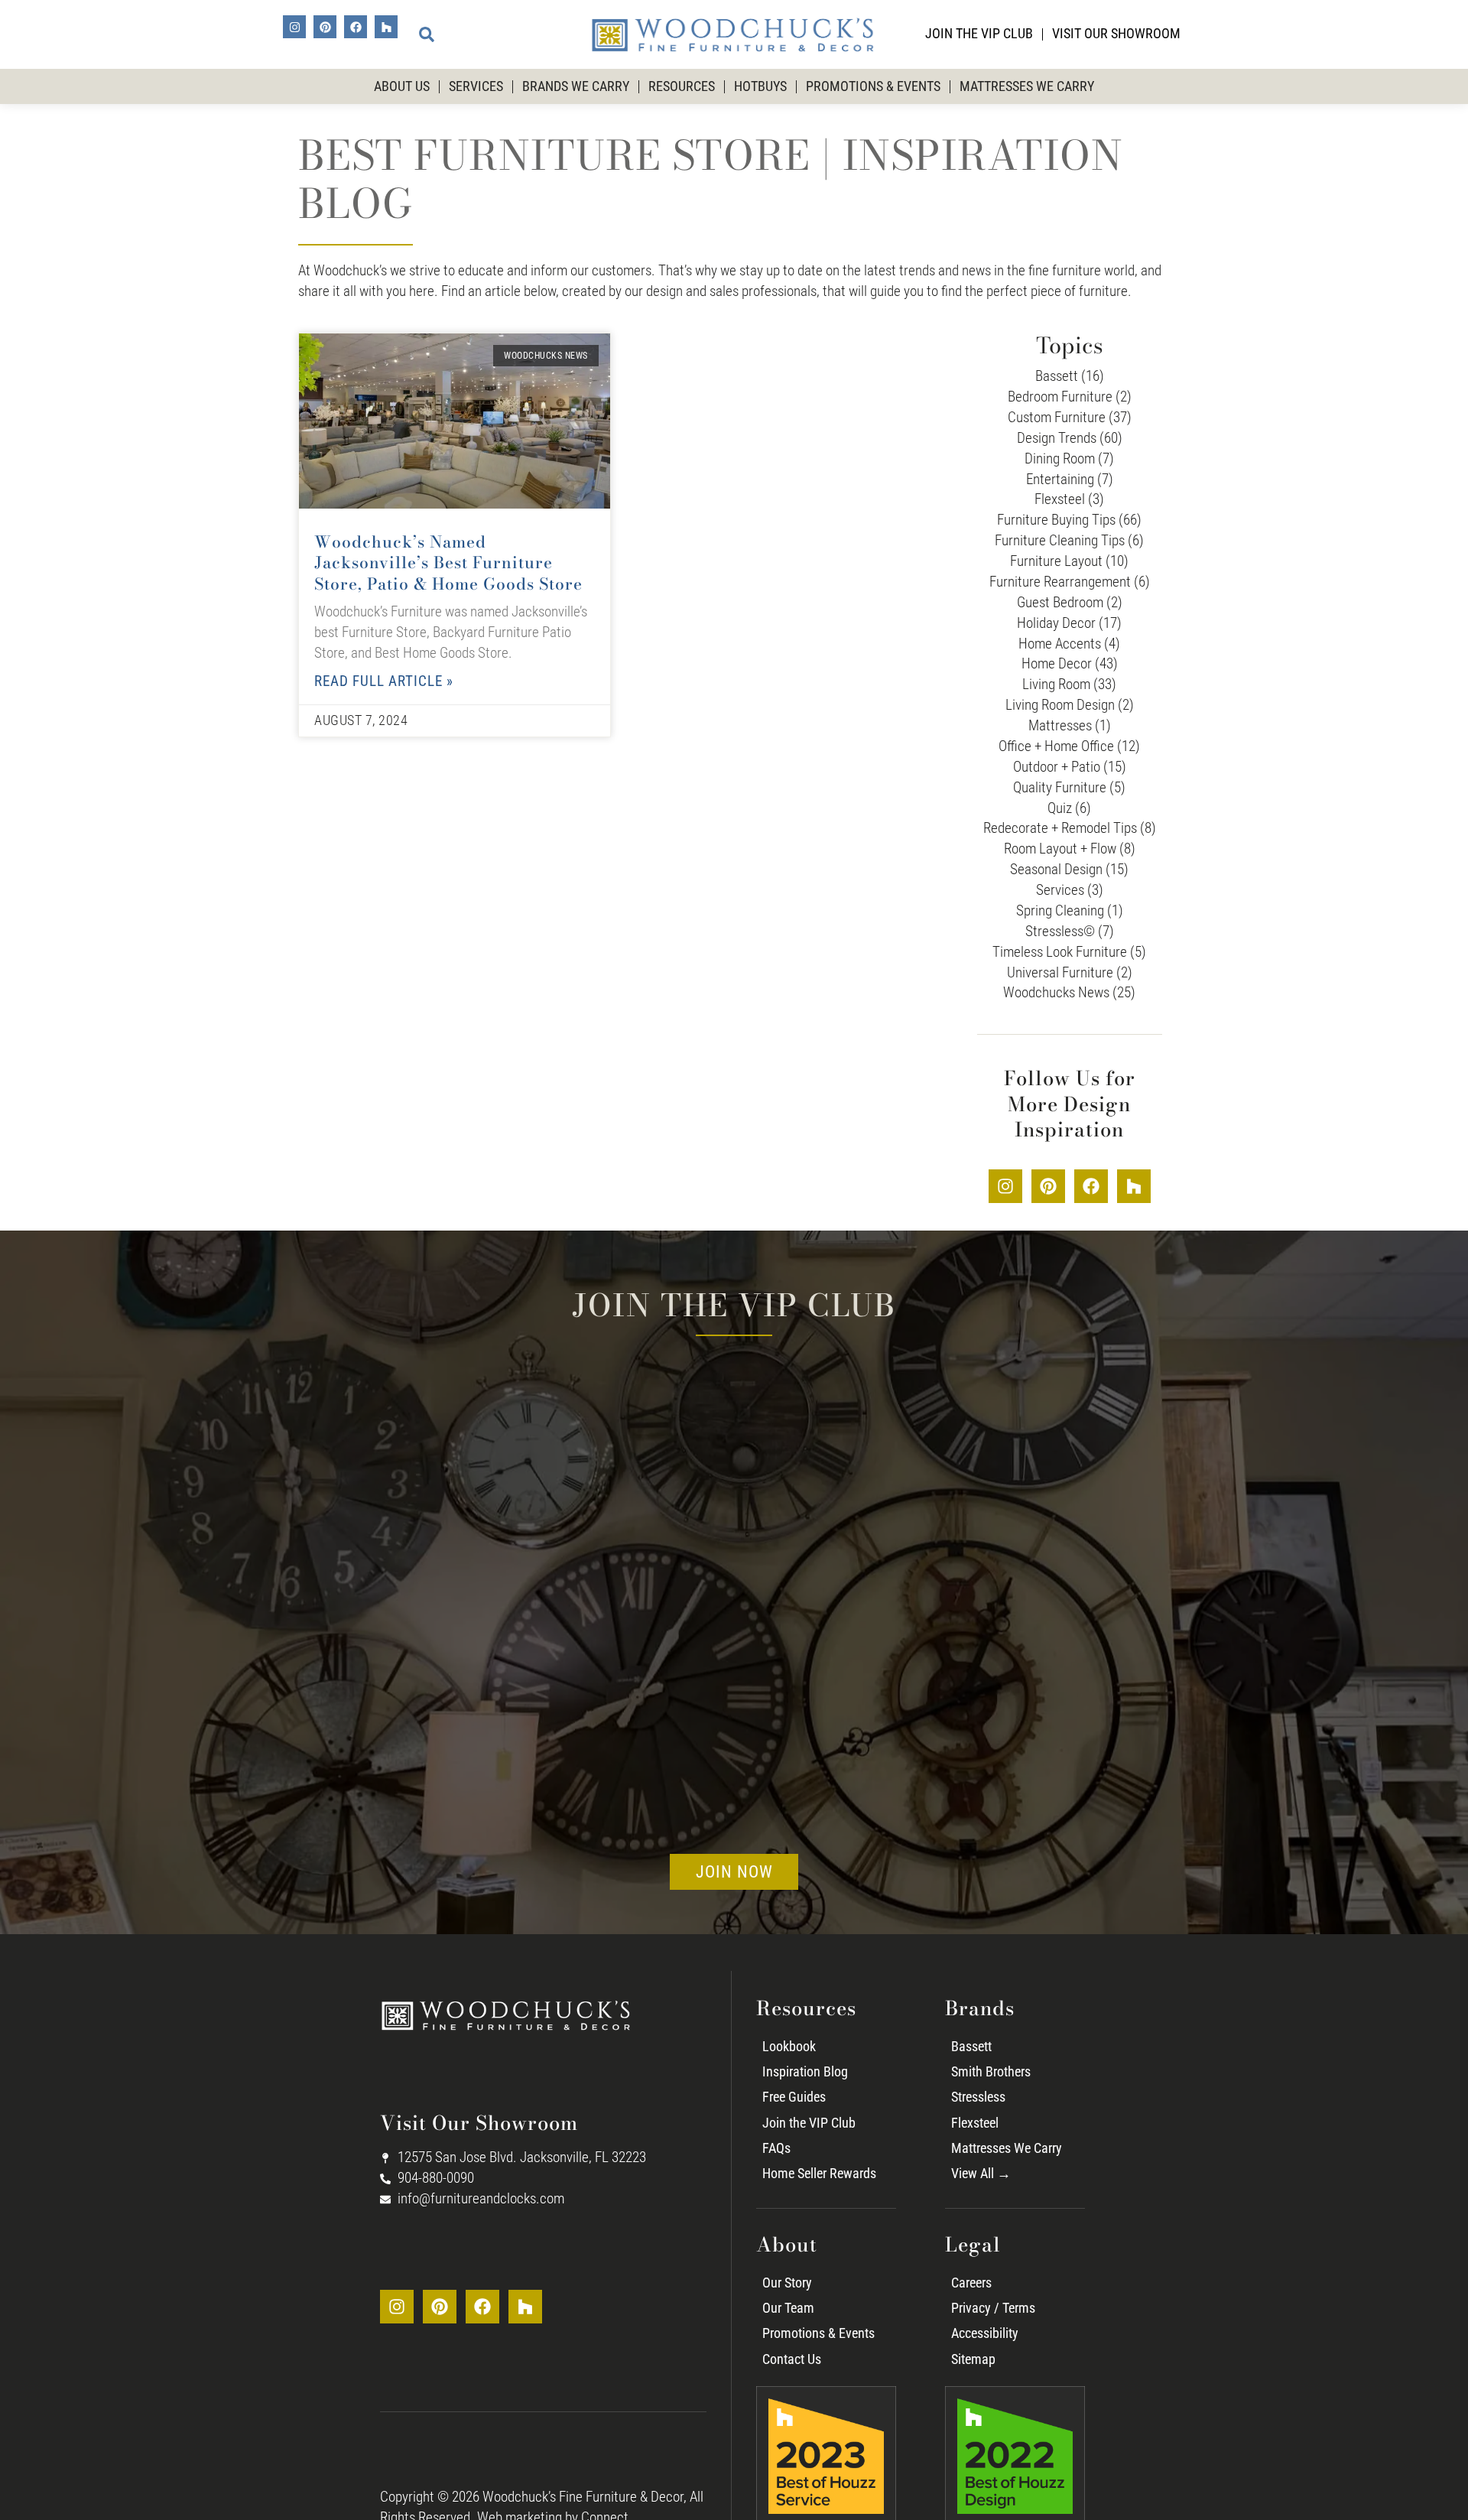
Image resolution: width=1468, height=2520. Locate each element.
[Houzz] (386, 27)
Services (476, 86)
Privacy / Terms (993, 2308)
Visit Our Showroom (1116, 34)
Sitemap (973, 2359)
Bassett (971, 2047)
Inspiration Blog (805, 2072)
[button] (427, 34)
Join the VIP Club (979, 34)
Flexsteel (975, 2123)
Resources (682, 86)
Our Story (787, 2283)
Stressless (978, 2097)
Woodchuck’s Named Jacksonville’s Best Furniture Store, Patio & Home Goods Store (448, 563)
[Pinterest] (325, 27)
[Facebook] (356, 27)
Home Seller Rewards (819, 2174)
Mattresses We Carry (1027, 86)
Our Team (788, 2308)
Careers (971, 2283)
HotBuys (760, 86)
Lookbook (789, 2047)
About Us (402, 86)
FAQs (776, 2148)
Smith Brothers (991, 2072)
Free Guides (794, 2097)
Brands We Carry (576, 86)
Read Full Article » (384, 681)
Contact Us (792, 2359)
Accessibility (985, 2333)
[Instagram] (294, 27)
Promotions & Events (873, 86)
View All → (981, 2174)
